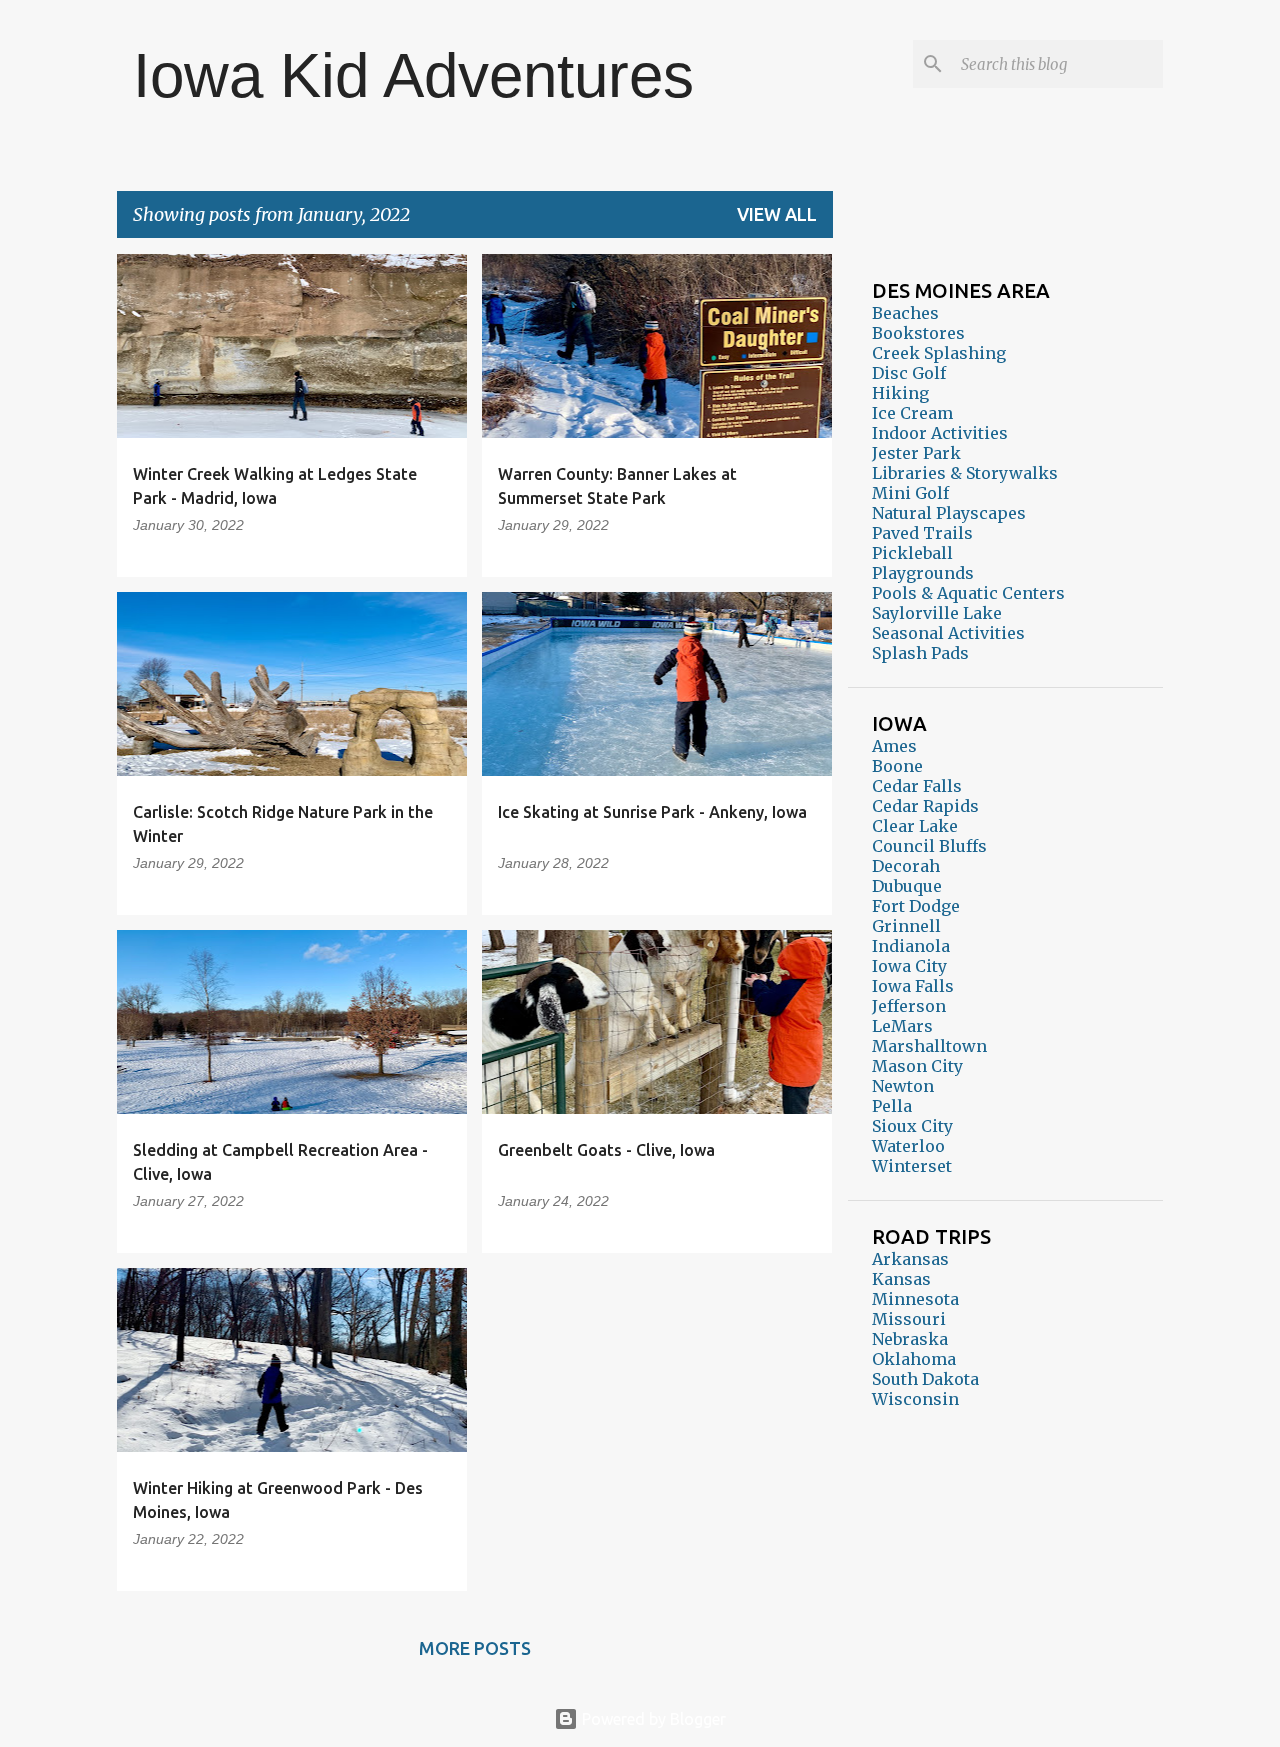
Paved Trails (922, 533)
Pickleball (912, 553)
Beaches (905, 313)
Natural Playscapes (949, 513)
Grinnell (906, 926)
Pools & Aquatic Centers (968, 593)
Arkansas (910, 1259)
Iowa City (909, 966)
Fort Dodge (916, 906)
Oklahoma (914, 1359)
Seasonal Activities (948, 633)
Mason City (917, 1066)
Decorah (906, 866)
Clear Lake (915, 826)
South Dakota (925, 1379)
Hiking (900, 393)
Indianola (911, 946)
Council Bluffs (929, 846)
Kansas (901, 1279)
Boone (897, 766)
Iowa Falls (913, 986)
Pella (892, 1106)
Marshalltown (929, 1046)
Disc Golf (909, 373)
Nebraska (910, 1339)
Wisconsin (915, 1399)
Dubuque (907, 886)
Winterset (912, 1166)
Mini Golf (910, 493)
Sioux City (912, 1126)
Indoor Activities (940, 433)
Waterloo (908, 1146)
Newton (903, 1086)
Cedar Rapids (925, 806)
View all (777, 214)
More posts (475, 1648)
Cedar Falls (917, 786)
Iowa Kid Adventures (413, 75)
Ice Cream (912, 413)
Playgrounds (923, 573)
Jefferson (909, 1006)
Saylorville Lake (937, 613)
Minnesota (915, 1299)
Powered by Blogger (652, 1719)
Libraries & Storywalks (965, 473)
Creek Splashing (939, 353)
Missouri (909, 1319)
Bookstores (918, 333)
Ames (894, 746)
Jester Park (916, 453)
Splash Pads (920, 653)
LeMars (902, 1026)
